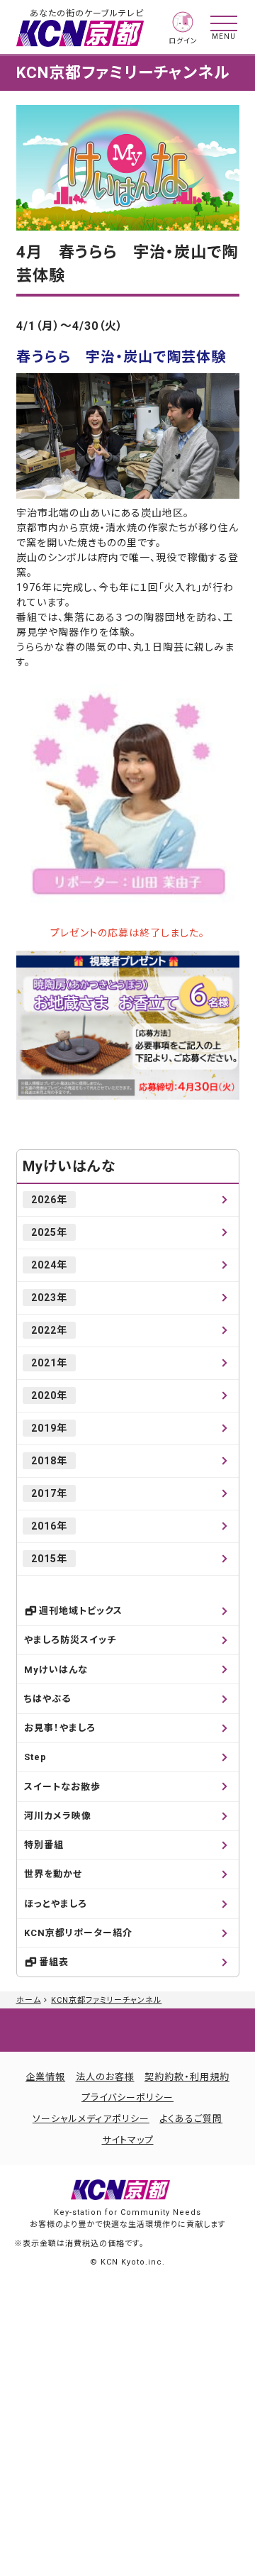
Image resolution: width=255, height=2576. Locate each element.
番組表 (54, 1962)
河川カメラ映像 (58, 1816)
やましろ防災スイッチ (70, 1640)
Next (220, 436)
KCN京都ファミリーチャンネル (106, 2000)
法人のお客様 (105, 2077)
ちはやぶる (47, 1699)
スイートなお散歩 (62, 1787)
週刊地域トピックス (81, 1611)
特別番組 (44, 1845)
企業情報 (45, 2077)
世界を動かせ (53, 1874)
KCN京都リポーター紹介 (78, 1933)
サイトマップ (128, 2140)
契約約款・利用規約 (187, 2077)
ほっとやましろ (56, 1904)
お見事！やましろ (60, 1728)
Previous (35, 436)
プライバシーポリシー (127, 2097)
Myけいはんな (69, 1166)
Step (35, 1757)
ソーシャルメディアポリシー (91, 2119)
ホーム (29, 2000)
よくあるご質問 (191, 2119)
